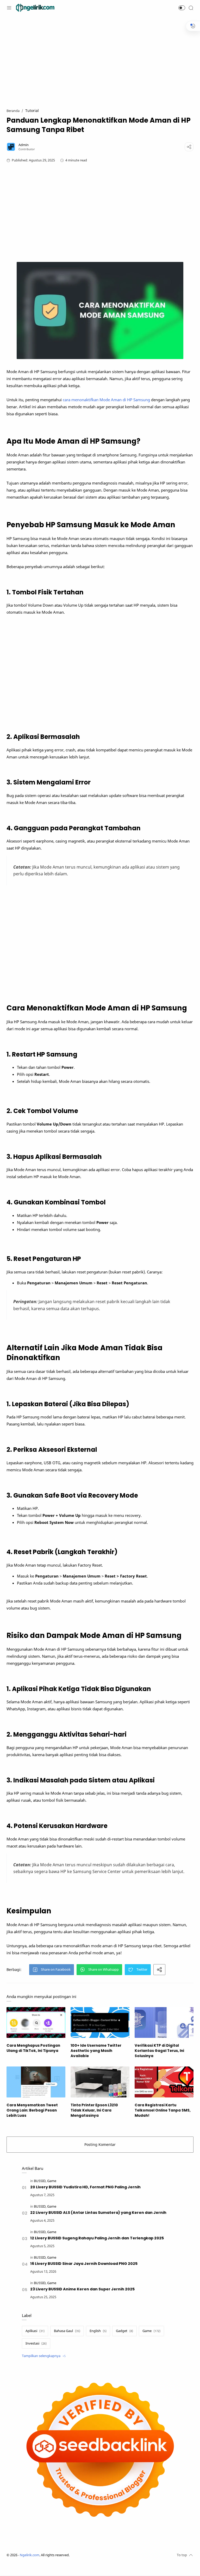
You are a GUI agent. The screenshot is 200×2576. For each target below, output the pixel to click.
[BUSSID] (40, 2181)
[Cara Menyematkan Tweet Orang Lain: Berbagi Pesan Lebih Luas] (36, 2082)
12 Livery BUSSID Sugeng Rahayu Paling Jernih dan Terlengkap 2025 (97, 2238)
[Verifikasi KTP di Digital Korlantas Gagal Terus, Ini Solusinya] (164, 2022)
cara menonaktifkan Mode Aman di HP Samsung (106, 400)
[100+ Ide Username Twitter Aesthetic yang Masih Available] (100, 2022)
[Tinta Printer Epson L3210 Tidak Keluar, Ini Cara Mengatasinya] (100, 2082)
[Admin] (24, 145)
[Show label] (44, 2356)
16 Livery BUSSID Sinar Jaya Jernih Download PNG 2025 (84, 2264)
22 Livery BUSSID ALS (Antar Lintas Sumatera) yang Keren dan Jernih (98, 2213)
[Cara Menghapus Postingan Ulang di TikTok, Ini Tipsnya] (36, 2022)
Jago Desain (104, 2555)
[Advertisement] (100, 59)
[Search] (191, 8)
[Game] (52, 2181)
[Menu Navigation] (9, 8)
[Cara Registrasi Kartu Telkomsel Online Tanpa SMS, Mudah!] (164, 2082)
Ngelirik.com (30, 2555)
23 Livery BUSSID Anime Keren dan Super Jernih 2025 (82, 2289)
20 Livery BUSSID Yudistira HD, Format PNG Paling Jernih (85, 2187)
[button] (182, 8)
